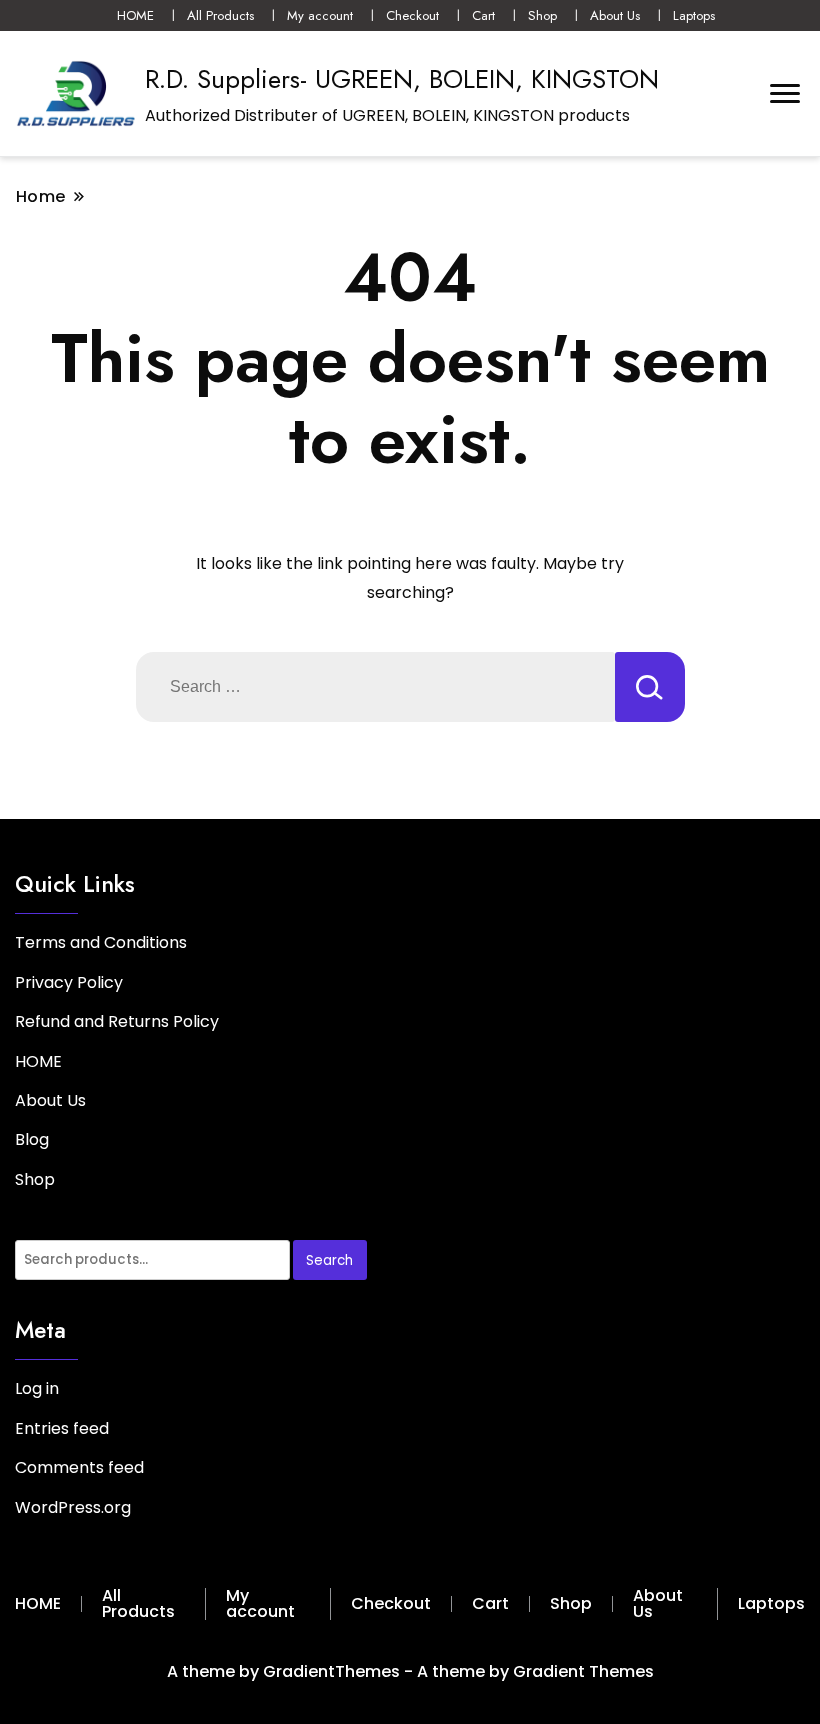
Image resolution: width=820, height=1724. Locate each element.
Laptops (694, 15)
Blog (32, 1139)
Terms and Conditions (101, 942)
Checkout (412, 15)
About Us (615, 15)
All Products (220, 15)
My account (320, 15)
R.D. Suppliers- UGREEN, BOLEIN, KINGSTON (402, 79)
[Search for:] (375, 687)
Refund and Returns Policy (117, 1021)
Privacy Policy (69, 982)
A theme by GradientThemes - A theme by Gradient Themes (410, 1671)
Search (329, 1260)
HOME (135, 15)
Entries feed (62, 1428)
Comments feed (79, 1467)
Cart (483, 15)
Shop (542, 15)
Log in (37, 1388)
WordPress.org (73, 1507)
